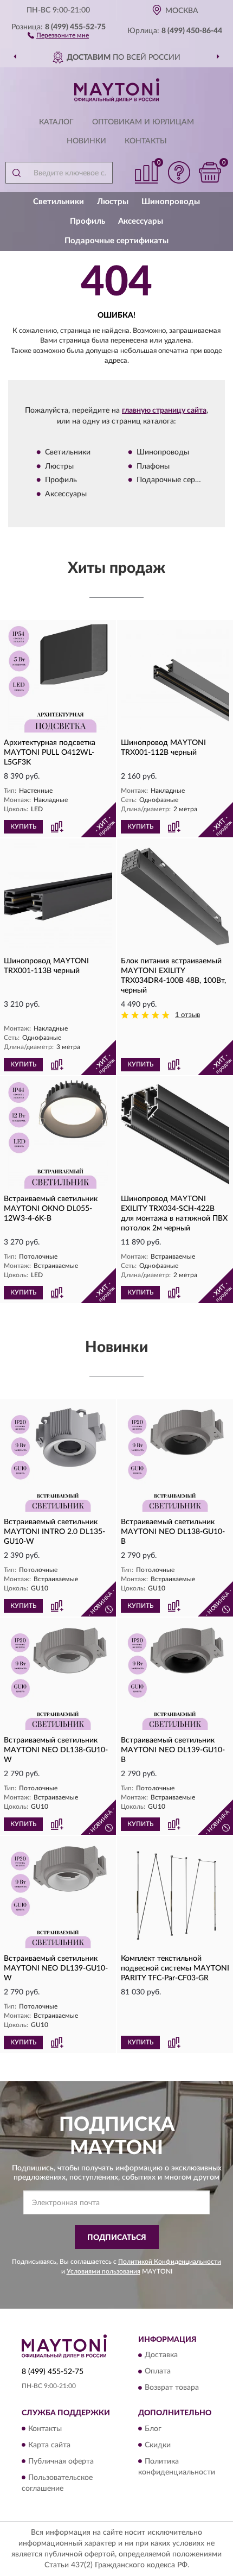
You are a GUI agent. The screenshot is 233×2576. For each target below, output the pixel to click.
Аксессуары (141, 221)
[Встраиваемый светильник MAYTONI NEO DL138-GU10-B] (175, 1457)
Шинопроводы (171, 202)
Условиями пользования (103, 2271)
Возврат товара (172, 2388)
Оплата (158, 2372)
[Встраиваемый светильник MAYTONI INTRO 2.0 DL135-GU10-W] (58, 1457)
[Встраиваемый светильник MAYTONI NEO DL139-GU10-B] (175, 1676)
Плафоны (153, 466)
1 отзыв (187, 1015)
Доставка (161, 2356)
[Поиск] (16, 173)
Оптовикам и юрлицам (143, 122)
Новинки (86, 141)
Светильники (59, 202)
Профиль (88, 221)
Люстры (113, 202)
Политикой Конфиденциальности (170, 2262)
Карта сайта (49, 2445)
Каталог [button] (56, 122)
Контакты (146, 141)
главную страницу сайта (164, 411)
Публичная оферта (61, 2461)
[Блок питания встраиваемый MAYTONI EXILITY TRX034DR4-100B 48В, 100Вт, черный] (175, 896)
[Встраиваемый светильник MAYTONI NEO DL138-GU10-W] (58, 1676)
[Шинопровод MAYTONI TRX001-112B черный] (175, 678)
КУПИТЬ (23, 826)
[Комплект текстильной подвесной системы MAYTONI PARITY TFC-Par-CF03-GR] (175, 1894)
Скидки (158, 2445)
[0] (210, 172)
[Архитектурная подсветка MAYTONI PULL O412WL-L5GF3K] (58, 678)
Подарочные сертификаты (116, 241)
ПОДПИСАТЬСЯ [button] (117, 2238)
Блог (153, 2429)
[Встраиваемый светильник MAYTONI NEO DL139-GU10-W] (58, 1894)
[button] (58, 35)
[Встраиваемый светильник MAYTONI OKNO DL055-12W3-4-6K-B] (58, 1134)
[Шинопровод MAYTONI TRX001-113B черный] (58, 896)
